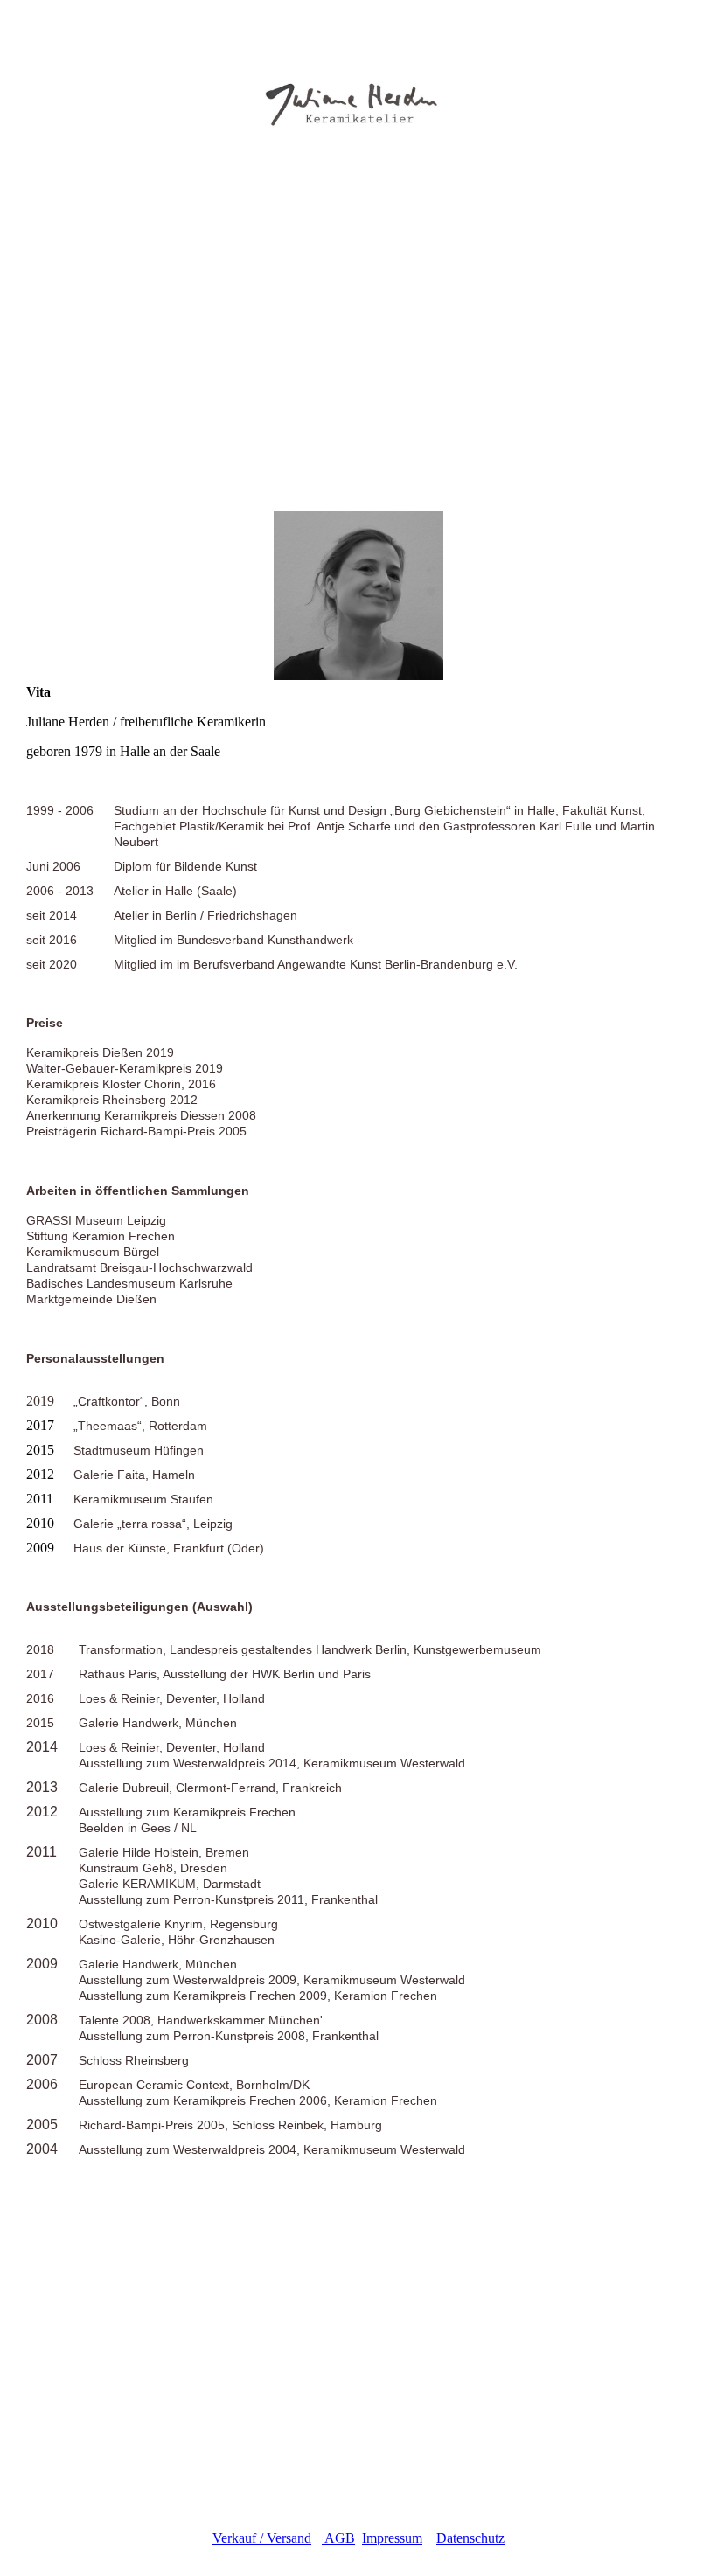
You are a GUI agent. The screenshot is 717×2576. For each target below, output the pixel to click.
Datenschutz (470, 2538)
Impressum (392, 2538)
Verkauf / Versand (262, 2538)
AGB (338, 2538)
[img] (358, 87)
